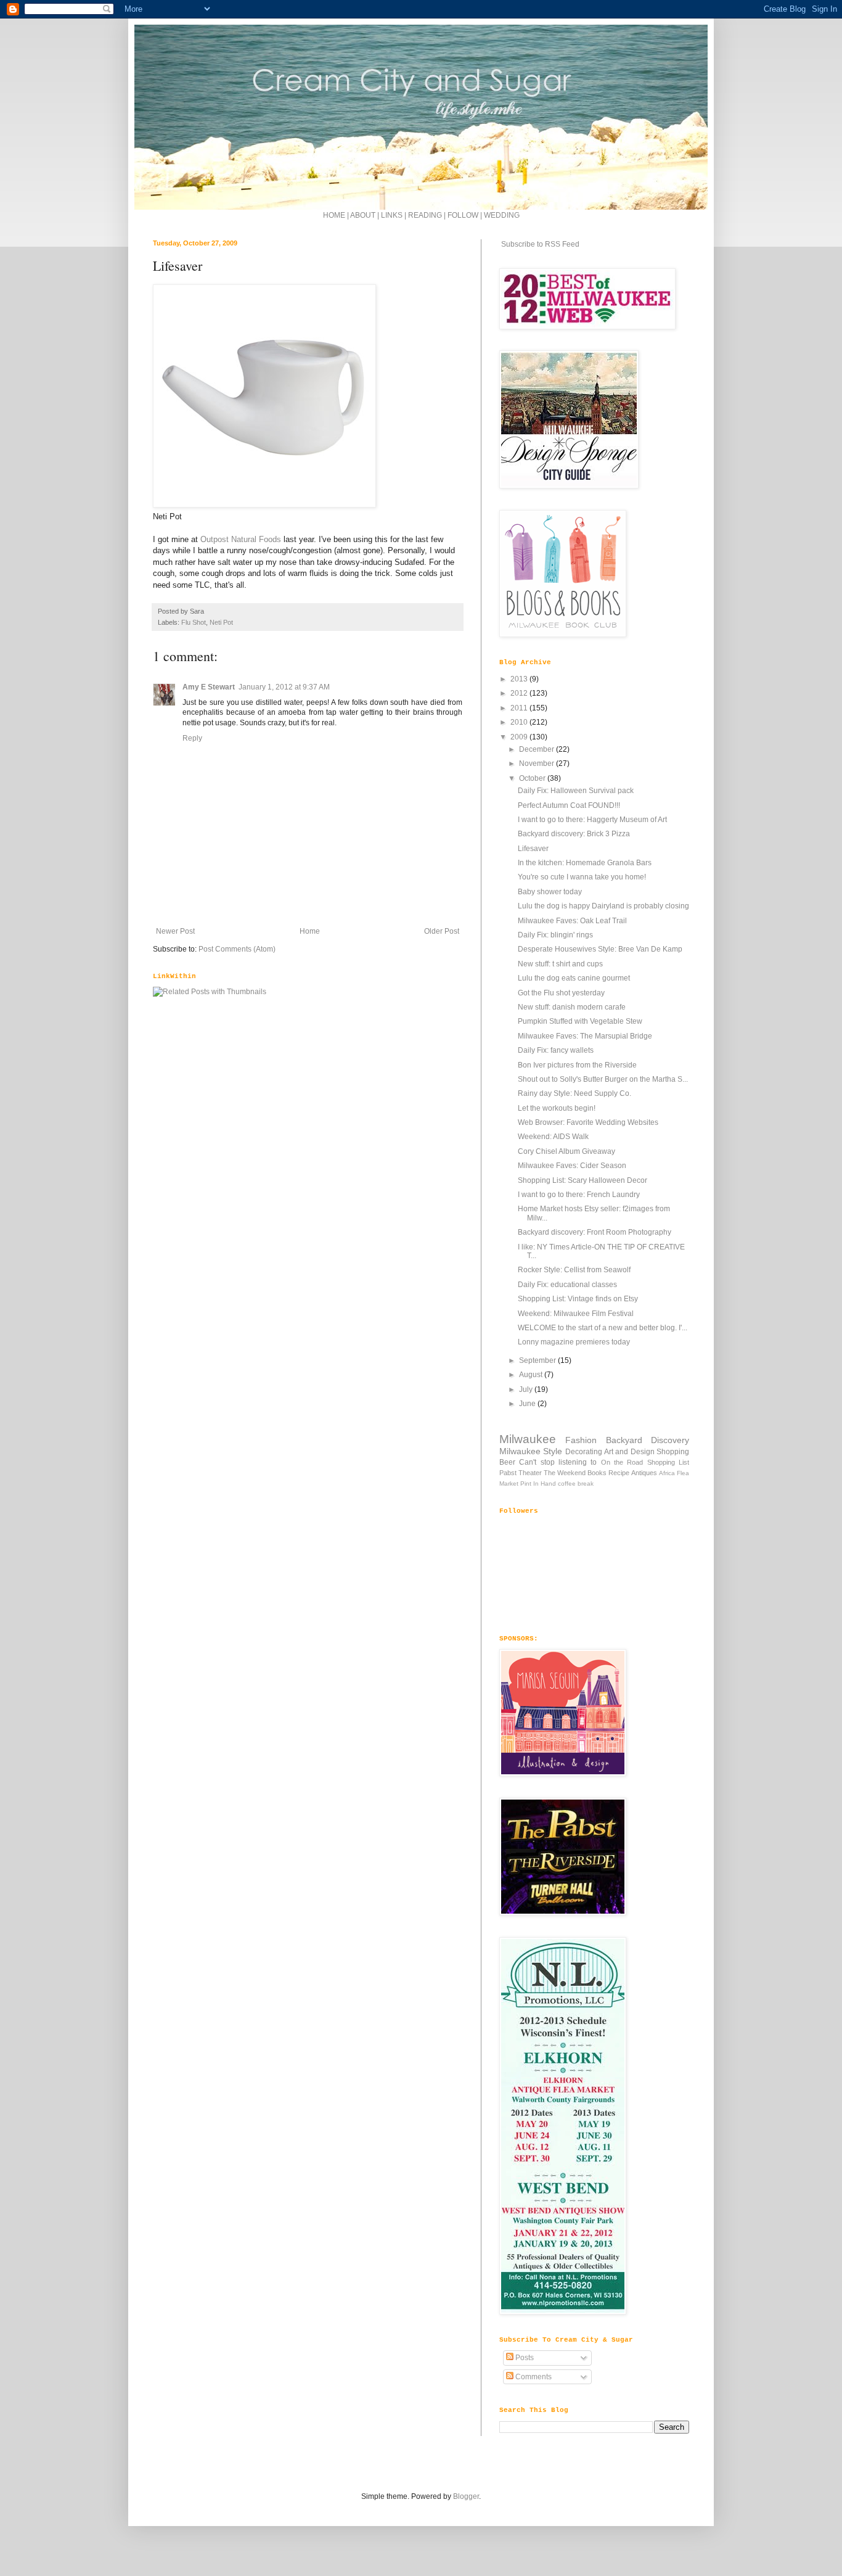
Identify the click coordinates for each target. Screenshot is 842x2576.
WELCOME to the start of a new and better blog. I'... (603, 1328)
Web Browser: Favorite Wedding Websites (588, 1122)
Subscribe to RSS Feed (539, 244)
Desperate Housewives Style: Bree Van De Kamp (600, 949)
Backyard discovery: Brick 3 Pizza (574, 834)
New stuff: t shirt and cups (560, 964)
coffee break (576, 1483)
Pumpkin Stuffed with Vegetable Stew (580, 1021)
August (532, 1375)
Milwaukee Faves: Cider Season (572, 1166)
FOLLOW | (465, 215)
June (528, 1404)
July (527, 1389)
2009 (520, 737)
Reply (192, 738)
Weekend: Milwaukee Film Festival (576, 1314)
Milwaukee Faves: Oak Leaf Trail (572, 921)
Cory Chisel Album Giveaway (566, 1151)
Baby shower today (550, 892)
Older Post (442, 931)
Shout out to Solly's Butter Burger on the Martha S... (603, 1079)
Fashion (581, 1440)
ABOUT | (366, 215)
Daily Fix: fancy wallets (556, 1050)
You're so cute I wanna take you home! (582, 877)
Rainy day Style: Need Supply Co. (574, 1093)
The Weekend (565, 1473)
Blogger (466, 2496)
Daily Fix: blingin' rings (555, 935)
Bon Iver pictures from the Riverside (577, 1065)
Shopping (673, 1452)
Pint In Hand (538, 1483)
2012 (520, 693)
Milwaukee (528, 1439)
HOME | (337, 215)
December (537, 749)
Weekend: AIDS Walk (553, 1137)
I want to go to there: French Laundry (579, 1195)
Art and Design (629, 1452)
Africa (667, 1473)
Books (597, 1473)
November (537, 763)
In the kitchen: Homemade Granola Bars (585, 863)
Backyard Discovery (648, 1440)
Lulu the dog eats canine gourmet (574, 978)
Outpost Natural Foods (241, 539)
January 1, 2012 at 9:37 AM (284, 687)
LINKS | (394, 215)
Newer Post (175, 931)
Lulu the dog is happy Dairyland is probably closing (603, 906)
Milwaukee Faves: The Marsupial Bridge (585, 1036)
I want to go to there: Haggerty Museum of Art (592, 820)
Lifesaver (533, 849)
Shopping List (668, 1462)
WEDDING (502, 215)
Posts (524, 2358)
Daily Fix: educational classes (567, 1285)
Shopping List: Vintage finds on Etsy (578, 1299)
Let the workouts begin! (557, 1108)
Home (310, 931)
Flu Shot (194, 622)
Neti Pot (221, 622)
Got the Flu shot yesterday (561, 993)
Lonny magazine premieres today (574, 1342)
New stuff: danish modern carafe (572, 1007)
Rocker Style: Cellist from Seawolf (574, 1270)
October (533, 778)
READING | (428, 215)
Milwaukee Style (531, 1451)
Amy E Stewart (209, 687)
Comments (533, 2377)
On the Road (622, 1462)
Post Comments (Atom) (237, 949)
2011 (520, 708)
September (538, 1360)
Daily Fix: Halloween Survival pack (576, 791)
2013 (520, 679)
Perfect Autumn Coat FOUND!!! (569, 805)
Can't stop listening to (558, 1462)
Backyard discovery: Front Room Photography (595, 1232)
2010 (520, 722)
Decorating (584, 1452)
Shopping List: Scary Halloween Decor (582, 1180)
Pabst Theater (521, 1473)
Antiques (644, 1473)
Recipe (619, 1473)
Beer (507, 1462)
